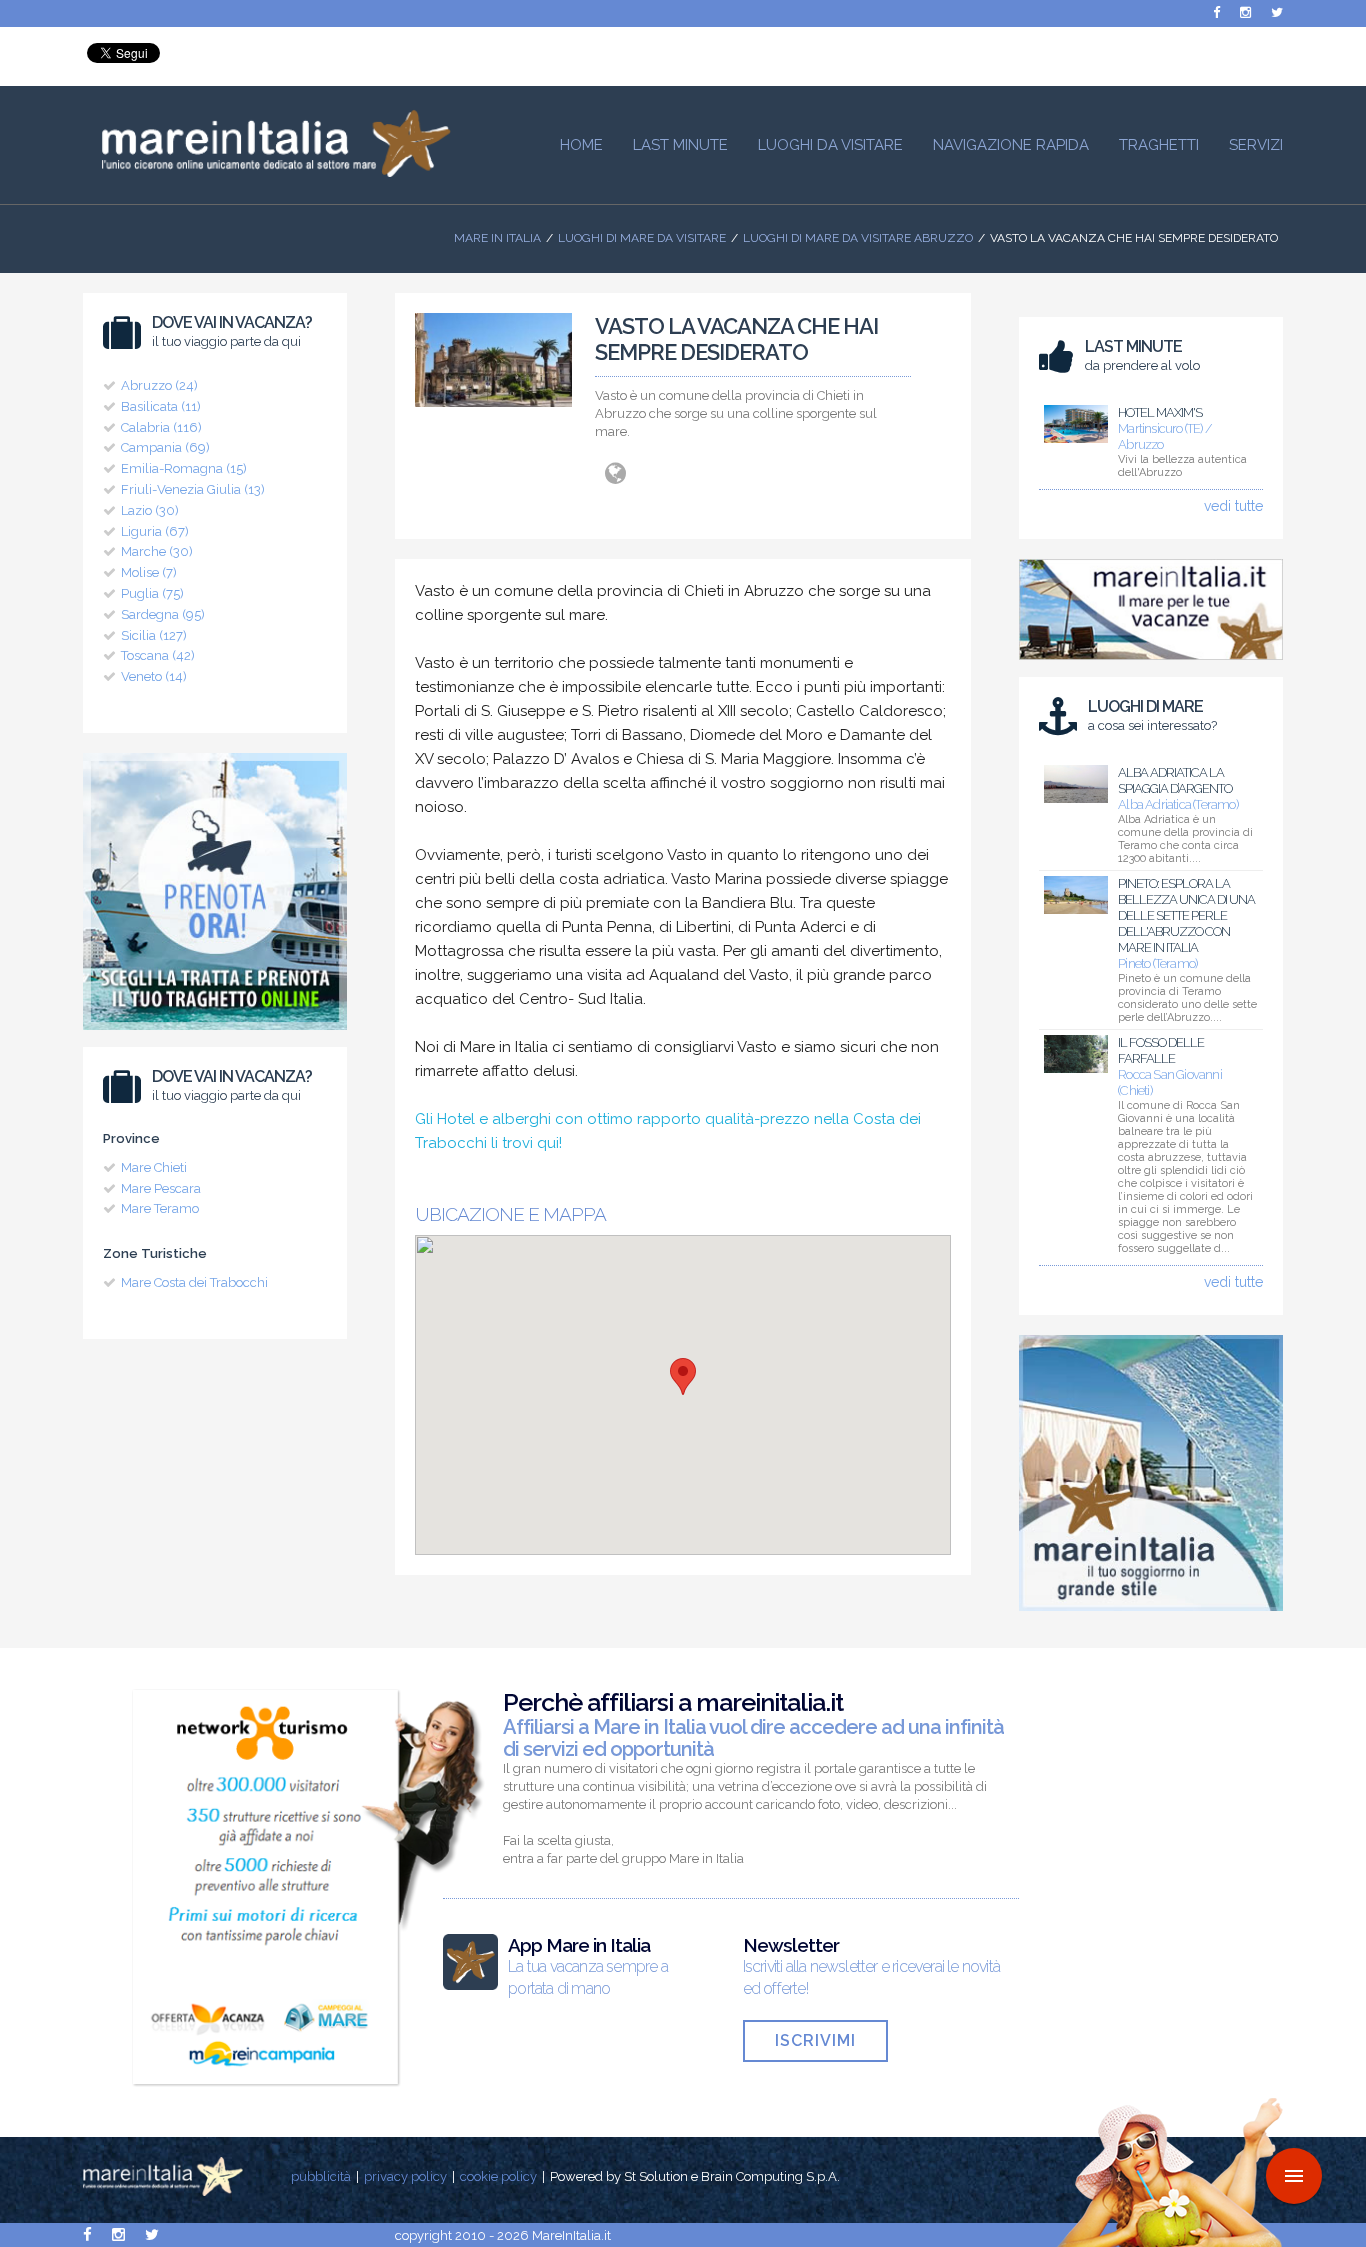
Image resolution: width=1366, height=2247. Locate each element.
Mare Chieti (154, 1167)
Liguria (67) (155, 531)
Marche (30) (157, 551)
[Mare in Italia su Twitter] (1277, 12)
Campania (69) (165, 447)
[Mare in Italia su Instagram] (1245, 12)
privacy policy (405, 2176)
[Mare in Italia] (267, 172)
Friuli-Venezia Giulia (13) (193, 489)
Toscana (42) (158, 655)
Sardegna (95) (163, 614)
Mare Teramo (160, 1208)
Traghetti (1159, 145)
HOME (581, 145)
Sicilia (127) (154, 635)
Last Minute (680, 145)
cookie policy (498, 2176)
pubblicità (321, 2176)
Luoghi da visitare (830, 145)
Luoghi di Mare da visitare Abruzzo (858, 238)
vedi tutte (1233, 506)
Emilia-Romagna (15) (184, 468)
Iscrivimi (815, 2040)
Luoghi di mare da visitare (642, 238)
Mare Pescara (161, 1188)
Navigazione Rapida (1011, 145)
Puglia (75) (152, 593)
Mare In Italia (497, 238)
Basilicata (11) (161, 406)
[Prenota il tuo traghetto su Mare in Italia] (215, 1035)
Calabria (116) (161, 427)
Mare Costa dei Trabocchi (194, 1282)
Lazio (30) (150, 510)
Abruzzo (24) (159, 385)
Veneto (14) (154, 676)
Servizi (1256, 145)
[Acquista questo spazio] (1151, 1616)
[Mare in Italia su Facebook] (1216, 12)
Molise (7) (149, 572)
